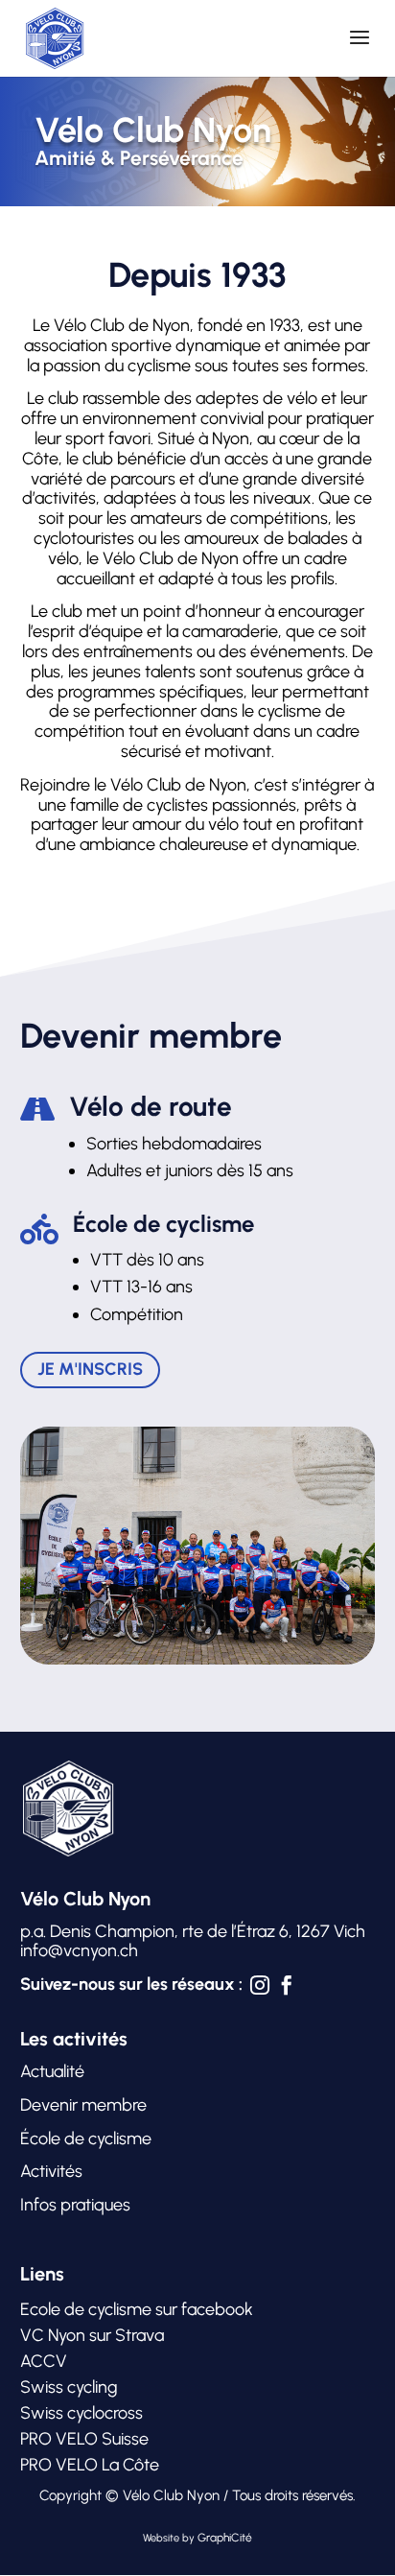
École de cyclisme (86, 2139)
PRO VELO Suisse (84, 2439)
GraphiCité (225, 2538)
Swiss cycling (69, 2387)
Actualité (52, 2071)
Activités (51, 2171)
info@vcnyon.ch (79, 1950)
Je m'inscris (90, 1369)
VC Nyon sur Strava (92, 2335)
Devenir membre (83, 2105)
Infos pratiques (77, 2205)
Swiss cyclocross (81, 2413)
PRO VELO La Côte (90, 2465)
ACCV (44, 2361)
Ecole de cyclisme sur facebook (137, 2309)
